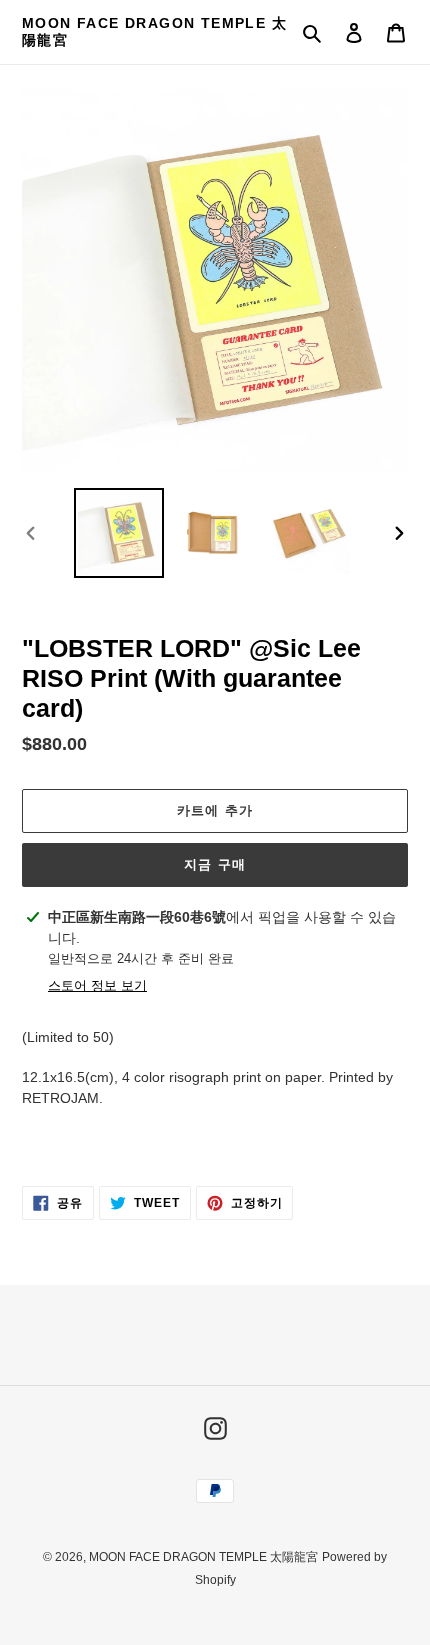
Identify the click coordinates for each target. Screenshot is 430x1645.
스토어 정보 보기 (97, 985)
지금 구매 (214, 864)
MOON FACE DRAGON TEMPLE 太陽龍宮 (154, 31)
